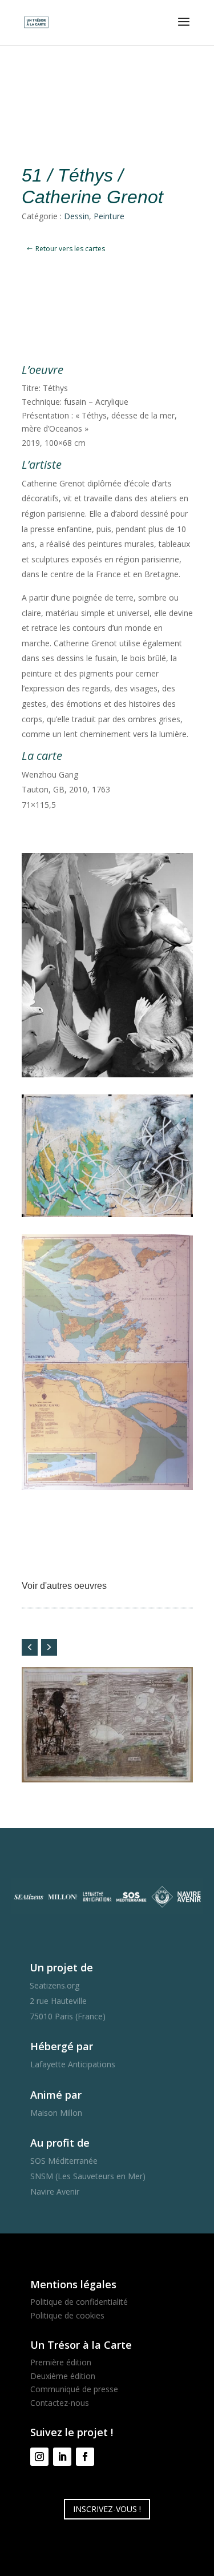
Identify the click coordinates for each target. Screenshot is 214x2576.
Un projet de (61, 1967)
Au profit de (60, 2143)
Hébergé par (62, 2046)
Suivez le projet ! (72, 2432)
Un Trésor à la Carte (81, 2345)
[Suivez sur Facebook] (85, 2457)
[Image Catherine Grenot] (107, 1077)
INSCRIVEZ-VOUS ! (107, 2509)
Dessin (76, 216)
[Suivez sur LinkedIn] (62, 2457)
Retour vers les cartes (70, 249)
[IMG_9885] (107, 1217)
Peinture (109, 216)
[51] (107, 1490)
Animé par (56, 2095)
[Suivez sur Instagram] (39, 2457)
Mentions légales (73, 2284)
